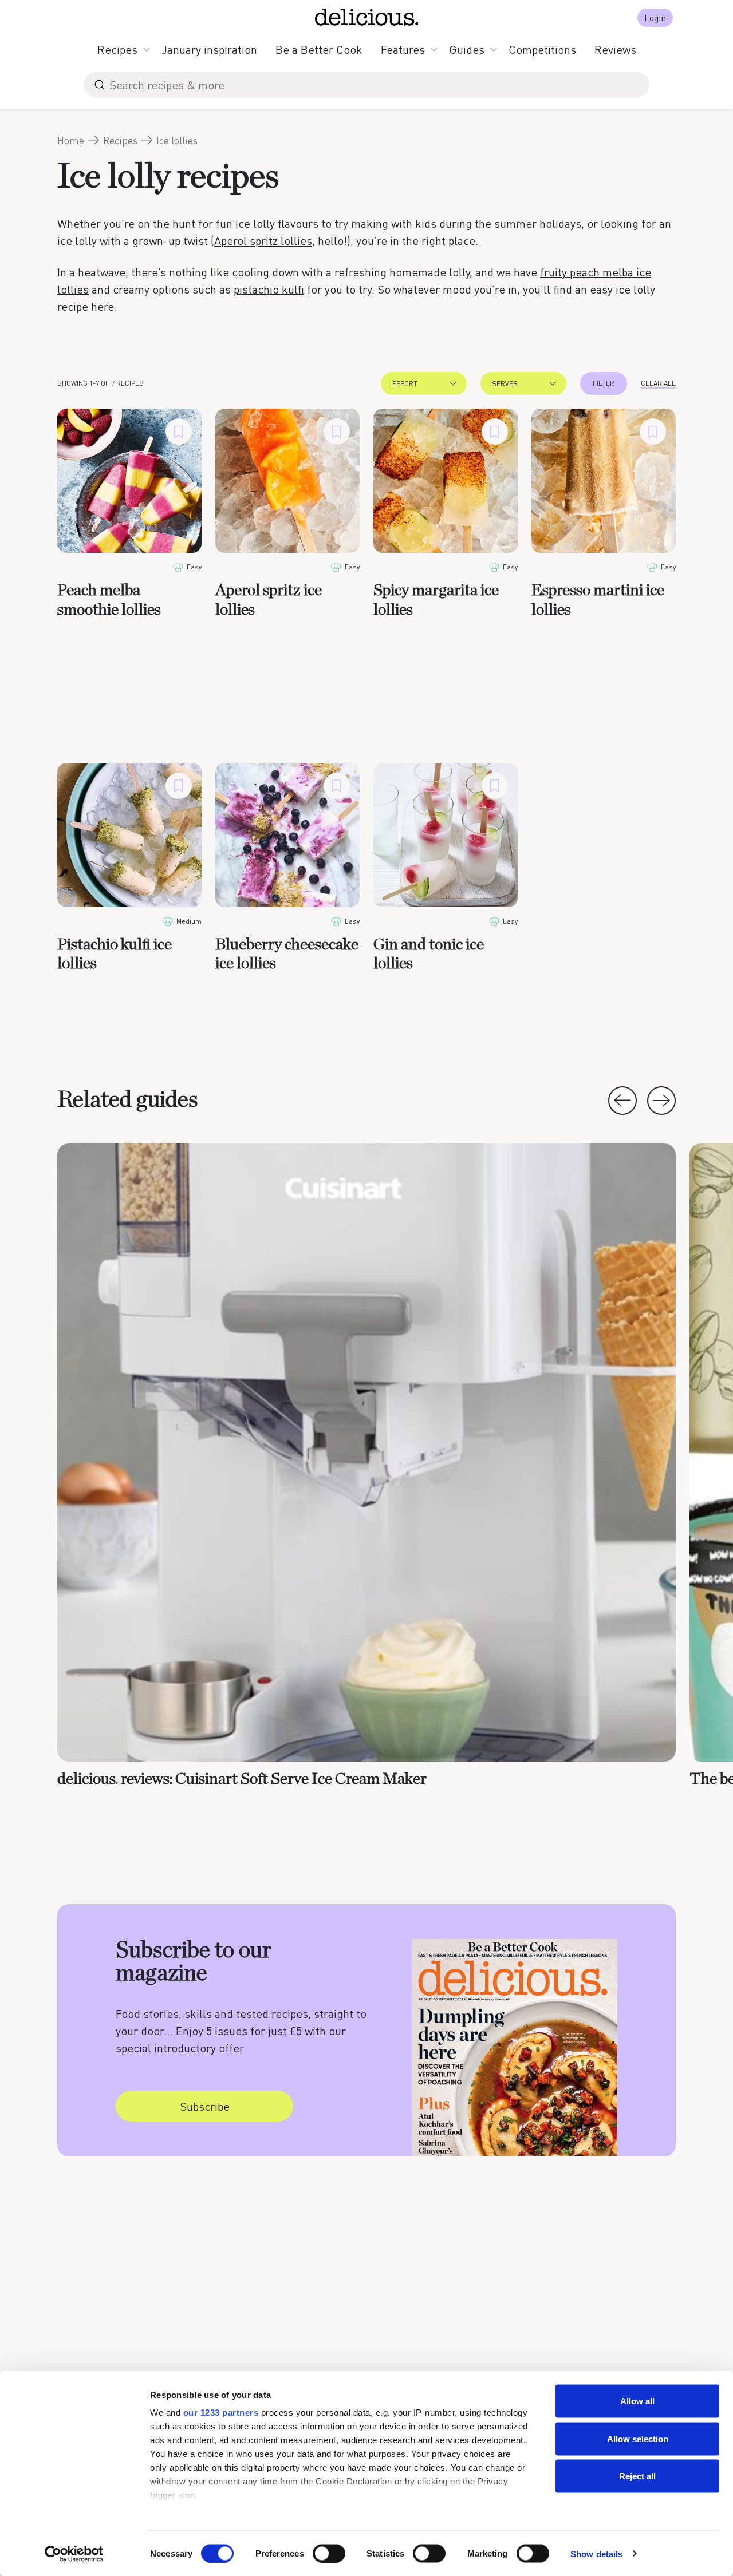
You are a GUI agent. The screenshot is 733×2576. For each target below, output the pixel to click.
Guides (467, 49)
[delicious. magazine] (367, 17)
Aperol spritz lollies (263, 240)
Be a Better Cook (319, 49)
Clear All (658, 383)
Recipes (117, 49)
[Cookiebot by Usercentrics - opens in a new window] (74, 2554)
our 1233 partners (221, 2413)
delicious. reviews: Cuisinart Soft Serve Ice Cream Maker (242, 1779)
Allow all (637, 2401)
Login (655, 17)
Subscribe (205, 2106)
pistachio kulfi (269, 289)
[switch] (329, 2553)
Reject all (637, 2476)
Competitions (542, 49)
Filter (604, 383)
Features (403, 49)
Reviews (615, 49)
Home (71, 140)
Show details (596, 2553)
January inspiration (209, 49)
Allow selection (638, 2438)
